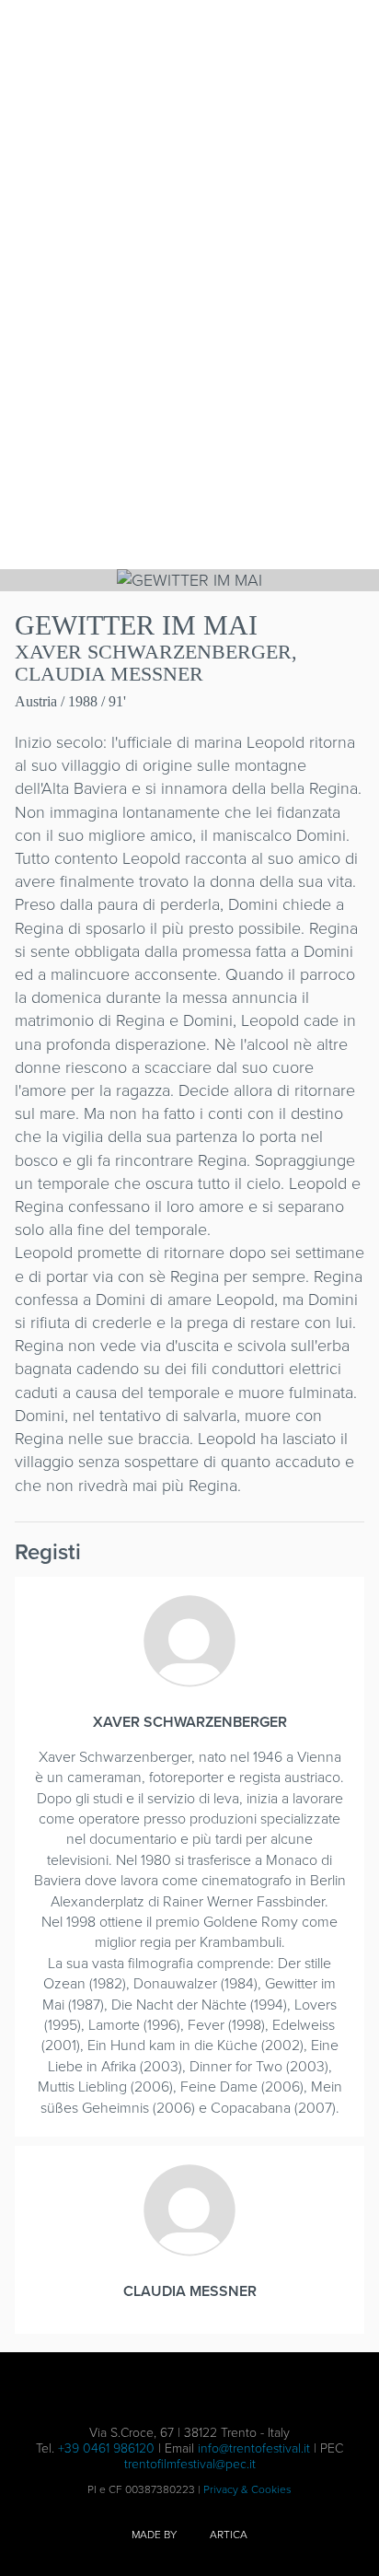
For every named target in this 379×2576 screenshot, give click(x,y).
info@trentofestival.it (254, 2448)
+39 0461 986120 (106, 2448)
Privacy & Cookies (247, 2489)
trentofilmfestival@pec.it (190, 2464)
